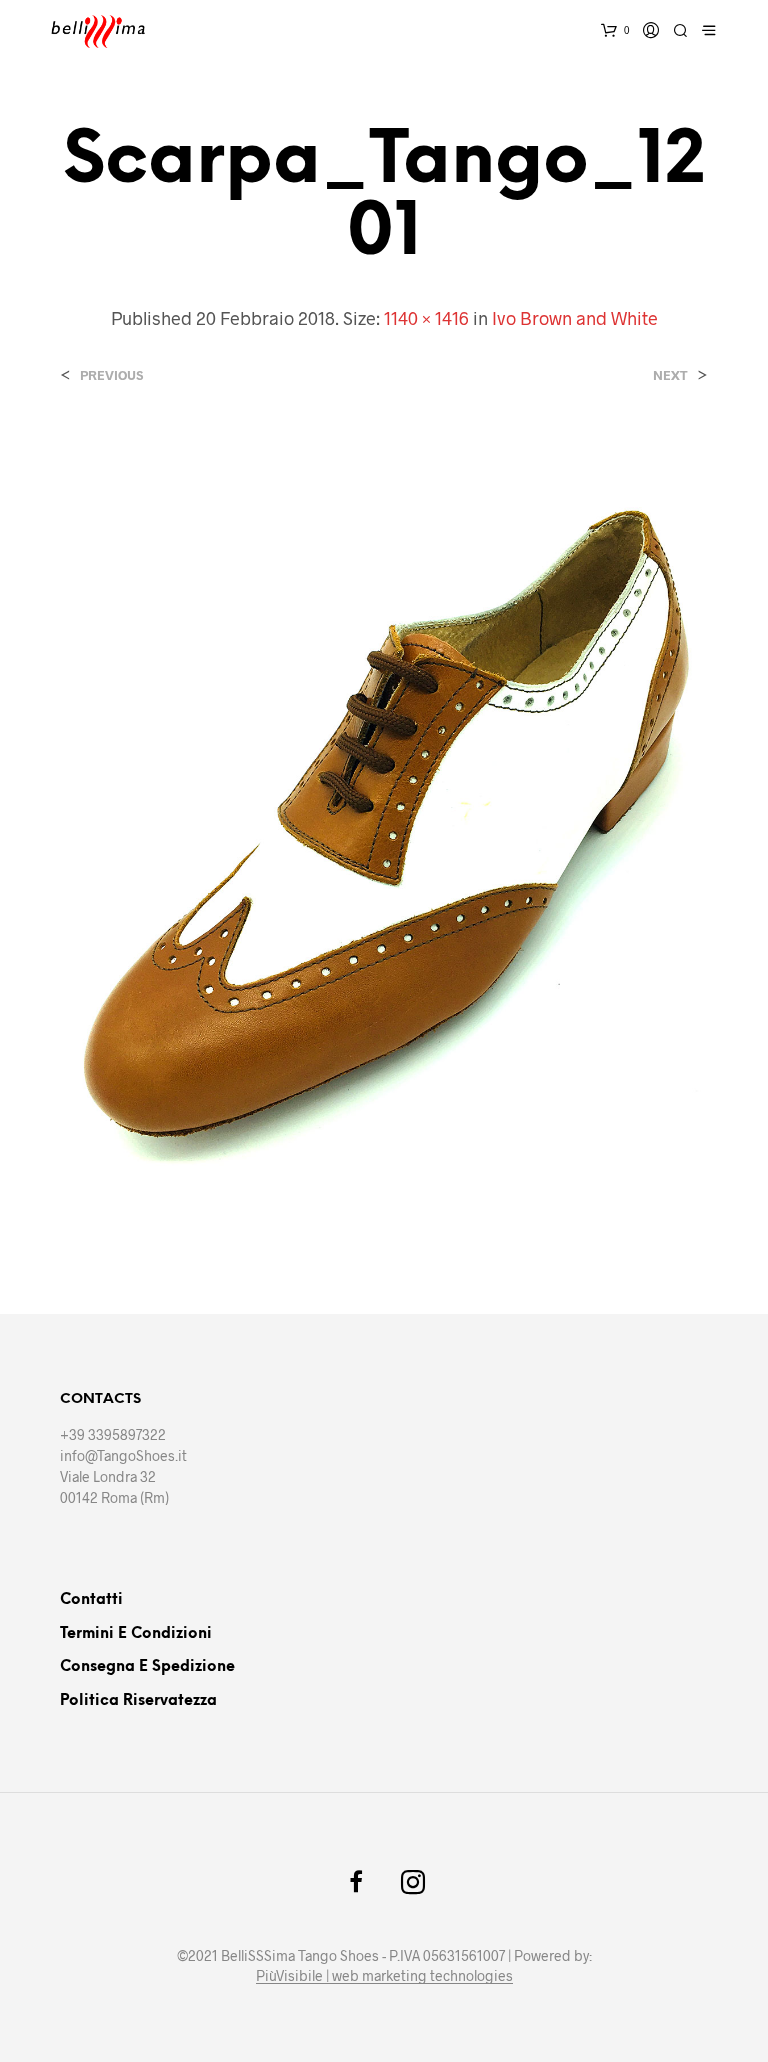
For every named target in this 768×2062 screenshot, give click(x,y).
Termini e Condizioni (136, 1634)
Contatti (91, 1600)
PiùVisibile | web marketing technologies (384, 1976)
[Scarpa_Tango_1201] (384, 829)
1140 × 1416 (426, 318)
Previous (111, 375)
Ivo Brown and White (575, 318)
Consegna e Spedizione (147, 1667)
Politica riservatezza (138, 1701)
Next (670, 375)
